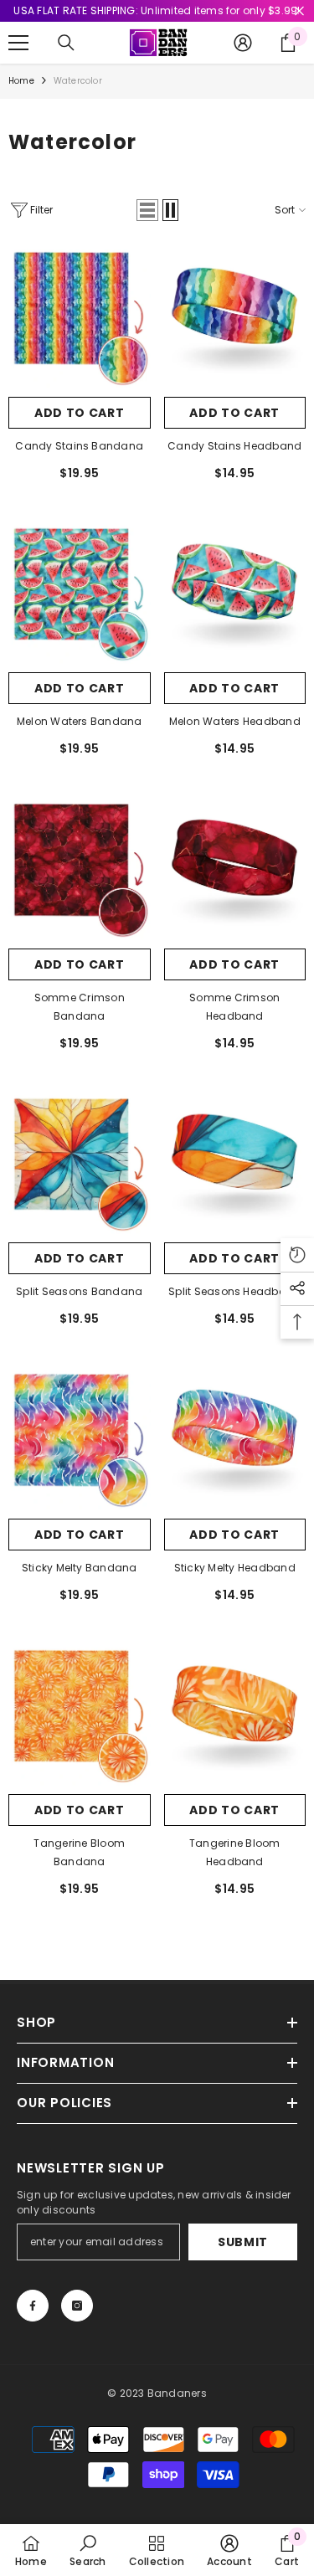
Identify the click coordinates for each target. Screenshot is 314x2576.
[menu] (18, 43)
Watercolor (78, 81)
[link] (88, 2550)
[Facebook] (33, 2306)
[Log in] (243, 43)
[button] (147, 210)
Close (299, 11)
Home (21, 81)
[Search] (66, 43)
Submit (243, 2242)
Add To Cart (80, 413)
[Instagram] (77, 2306)
